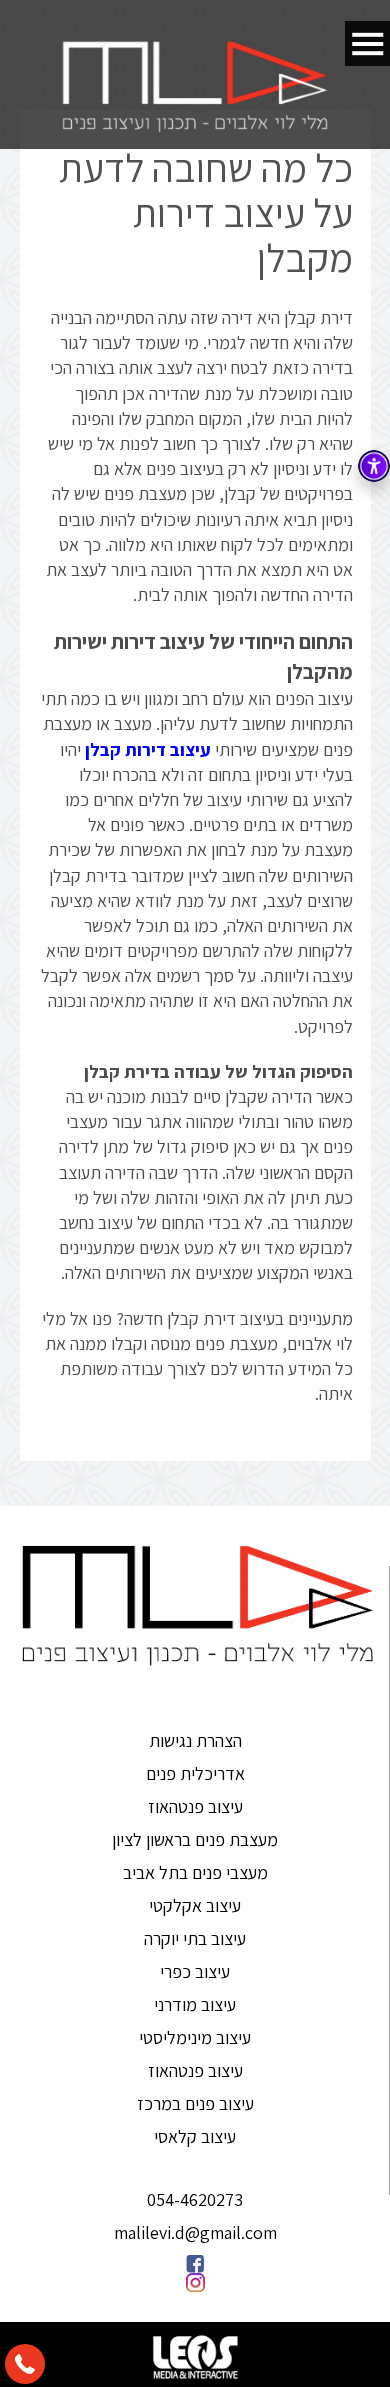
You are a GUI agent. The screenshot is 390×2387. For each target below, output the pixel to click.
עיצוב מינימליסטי (195, 2037)
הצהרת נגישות (195, 1740)
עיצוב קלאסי (195, 2136)
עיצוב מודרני (195, 2004)
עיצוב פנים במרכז (195, 2103)
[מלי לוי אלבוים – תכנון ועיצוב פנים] (195, 85)
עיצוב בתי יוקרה (195, 1938)
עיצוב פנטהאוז (195, 1806)
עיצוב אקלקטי (195, 1905)
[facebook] (195, 2263)
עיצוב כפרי (195, 1971)
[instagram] (195, 2282)
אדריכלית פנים (195, 1773)
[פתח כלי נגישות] (374, 466)
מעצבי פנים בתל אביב (195, 1872)
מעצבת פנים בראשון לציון (195, 1839)
